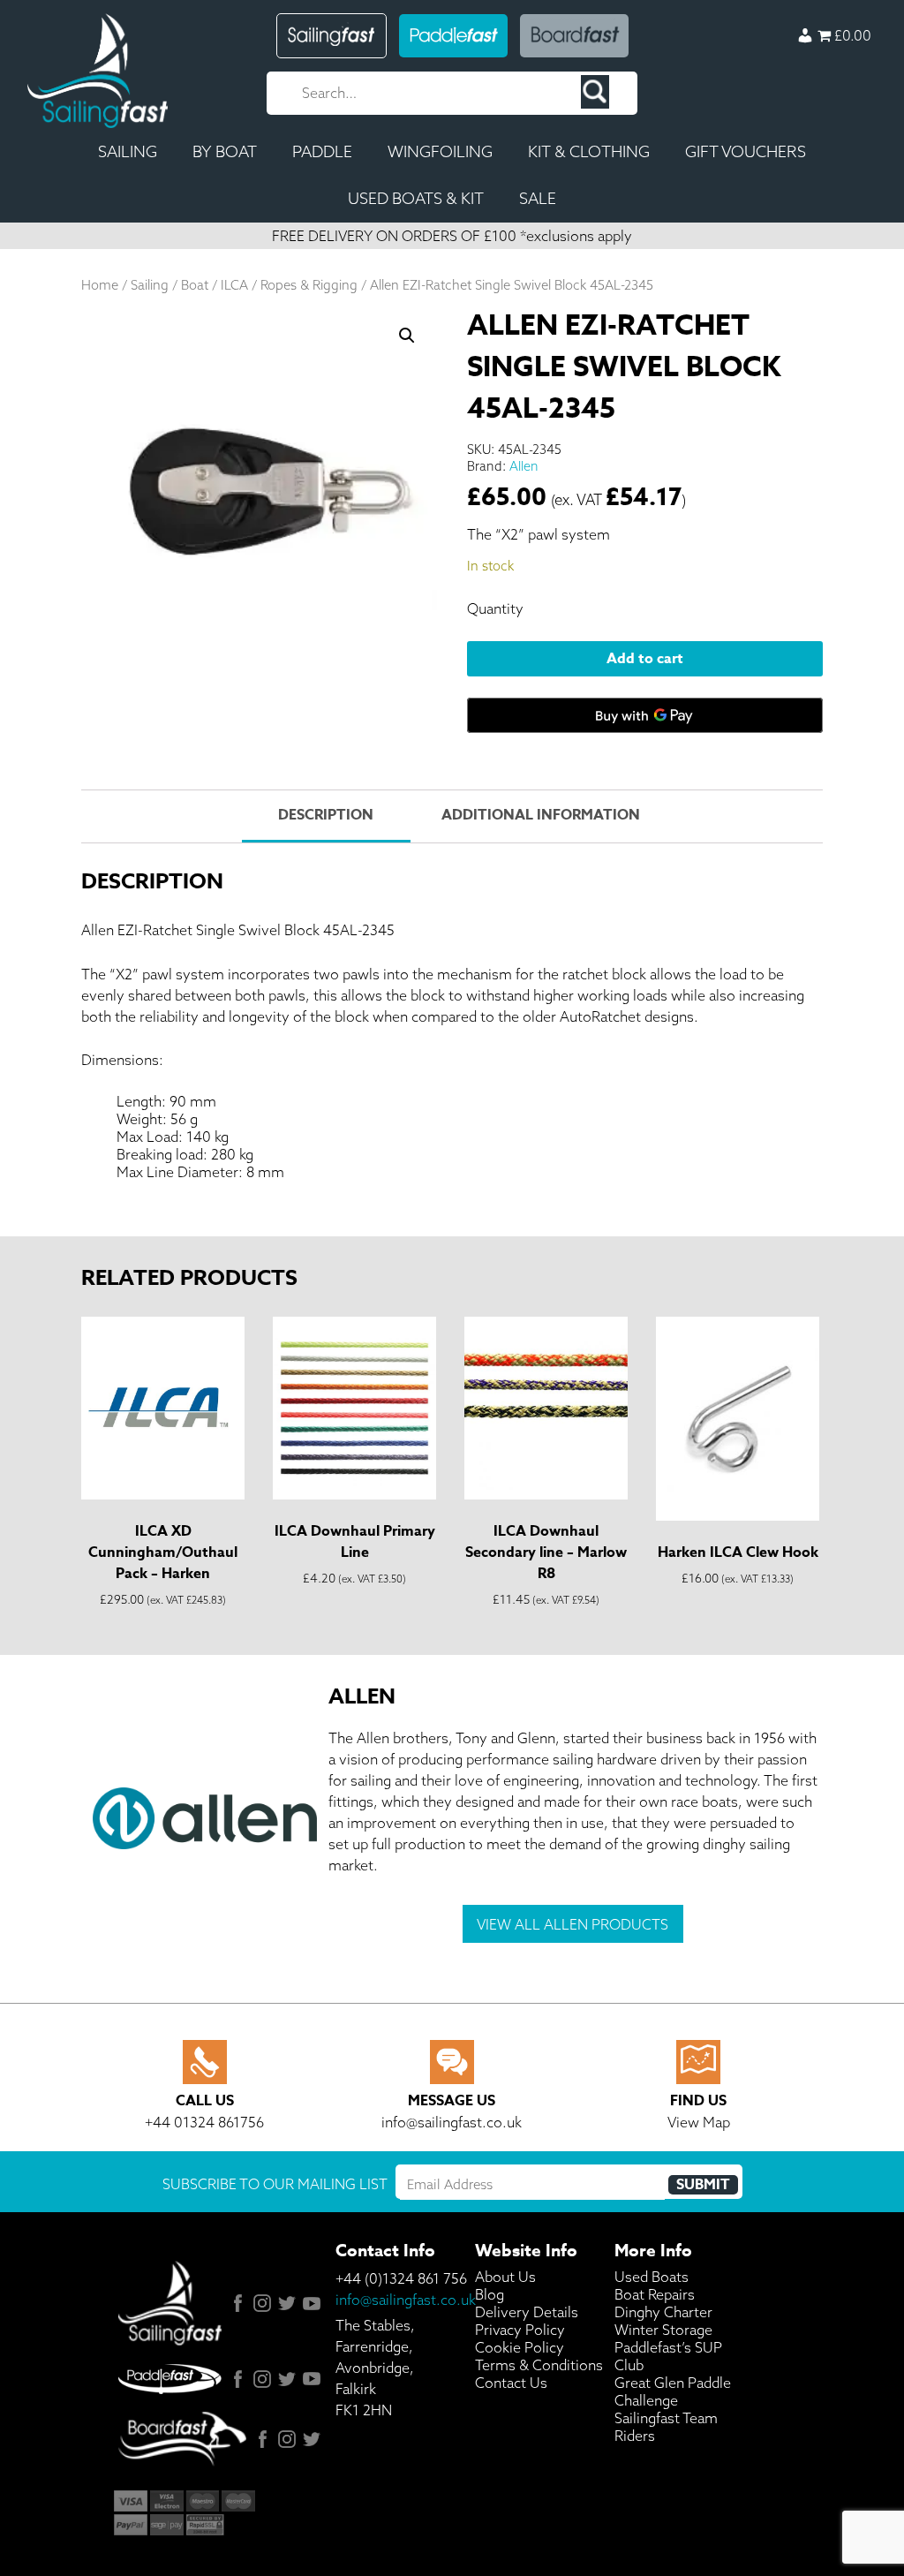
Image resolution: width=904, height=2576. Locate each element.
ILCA (234, 285)
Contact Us (511, 2383)
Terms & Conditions (539, 2365)
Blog (490, 2294)
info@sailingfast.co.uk (406, 2300)
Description (326, 815)
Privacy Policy (520, 2330)
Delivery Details (527, 2312)
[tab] (326, 816)
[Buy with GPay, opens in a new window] (645, 715)
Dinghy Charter (663, 2312)
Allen (524, 466)
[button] (407, 336)
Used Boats (652, 2277)
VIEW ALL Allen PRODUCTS (573, 1924)
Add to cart (645, 659)
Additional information (541, 815)
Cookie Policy (520, 2347)
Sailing (150, 285)
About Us (505, 2277)
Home (100, 285)
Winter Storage (663, 2330)
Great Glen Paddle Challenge (673, 2391)
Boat (195, 285)
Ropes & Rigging (309, 285)
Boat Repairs (655, 2294)
